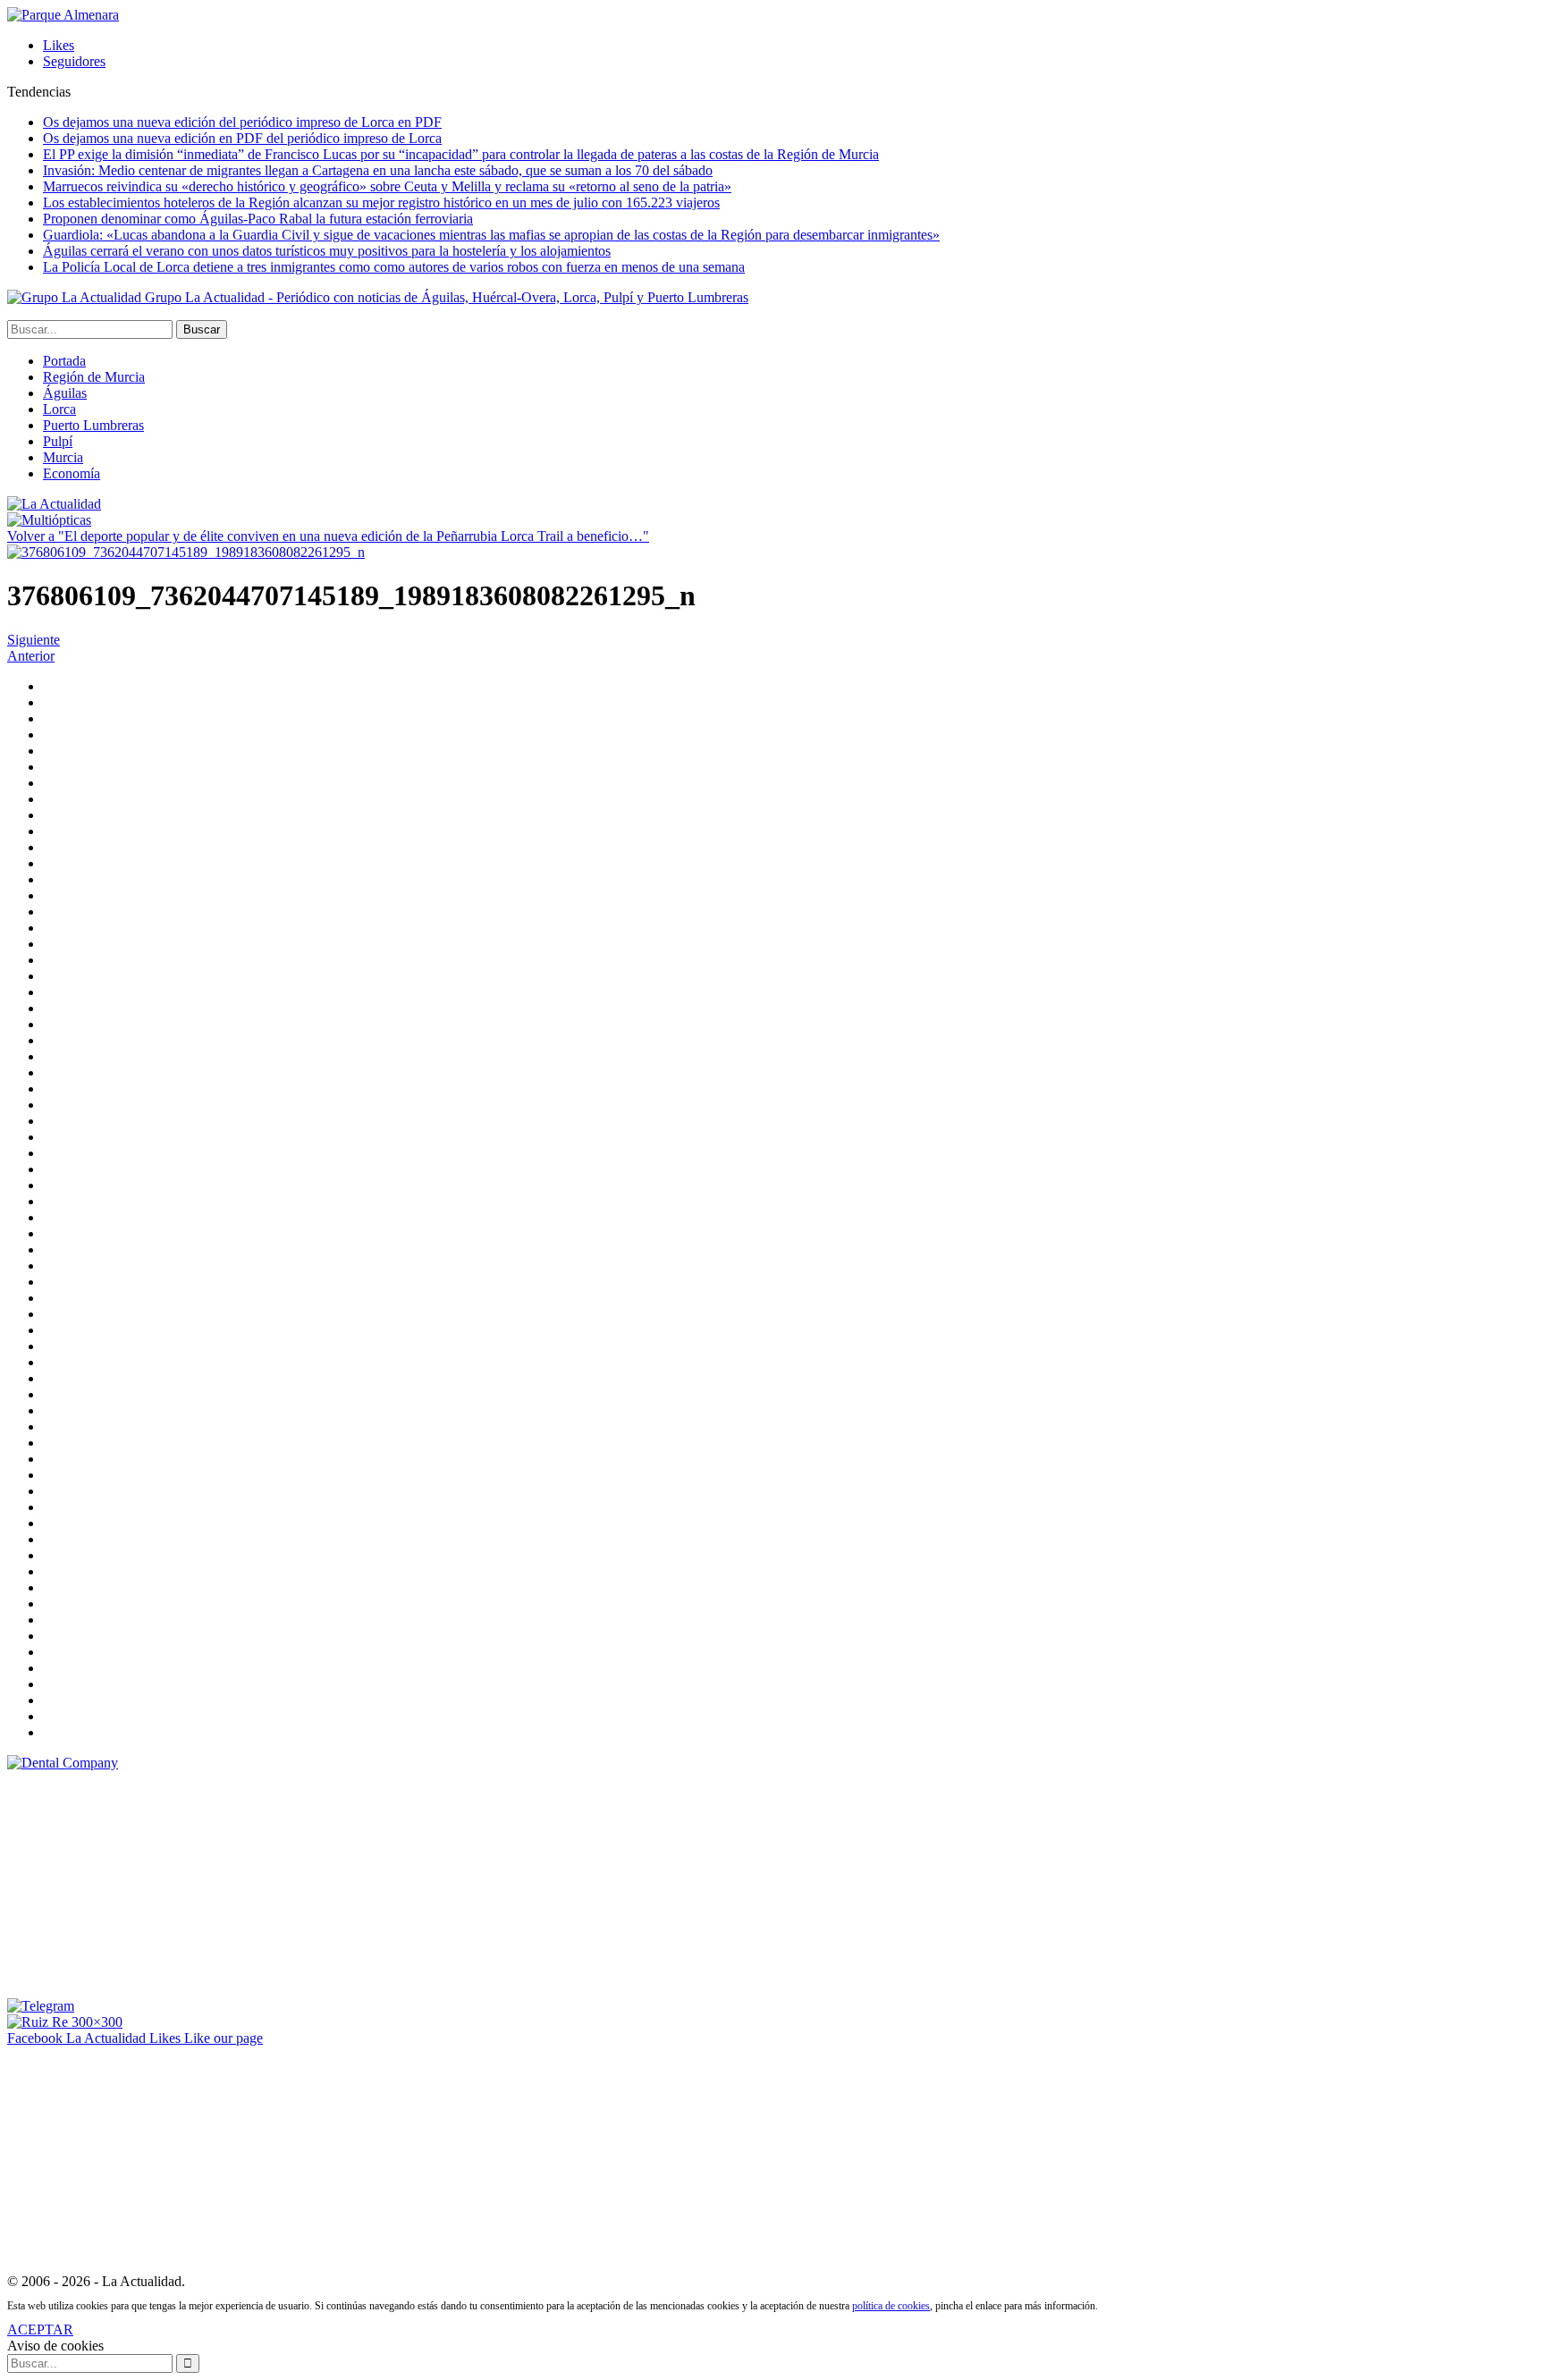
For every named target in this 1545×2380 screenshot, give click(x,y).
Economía (72, 473)
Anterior (31, 656)
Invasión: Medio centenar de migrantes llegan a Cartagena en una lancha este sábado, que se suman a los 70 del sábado (378, 170)
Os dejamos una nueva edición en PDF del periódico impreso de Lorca (242, 138)
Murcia (63, 457)
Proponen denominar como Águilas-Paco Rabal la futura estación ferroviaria (258, 219)
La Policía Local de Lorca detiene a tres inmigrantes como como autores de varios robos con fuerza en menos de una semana (394, 267)
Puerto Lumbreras (93, 425)
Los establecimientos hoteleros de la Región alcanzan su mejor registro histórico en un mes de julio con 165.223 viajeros (381, 203)
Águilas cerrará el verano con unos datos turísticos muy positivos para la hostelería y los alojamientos (327, 251)
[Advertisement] (141, 1883)
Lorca (59, 409)
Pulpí (58, 441)
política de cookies (891, 2306)
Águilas (65, 393)
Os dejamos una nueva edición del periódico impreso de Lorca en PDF (242, 122)
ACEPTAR (40, 2329)
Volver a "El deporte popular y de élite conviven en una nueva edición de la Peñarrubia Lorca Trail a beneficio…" (328, 536)
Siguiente (34, 640)
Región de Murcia (94, 377)
